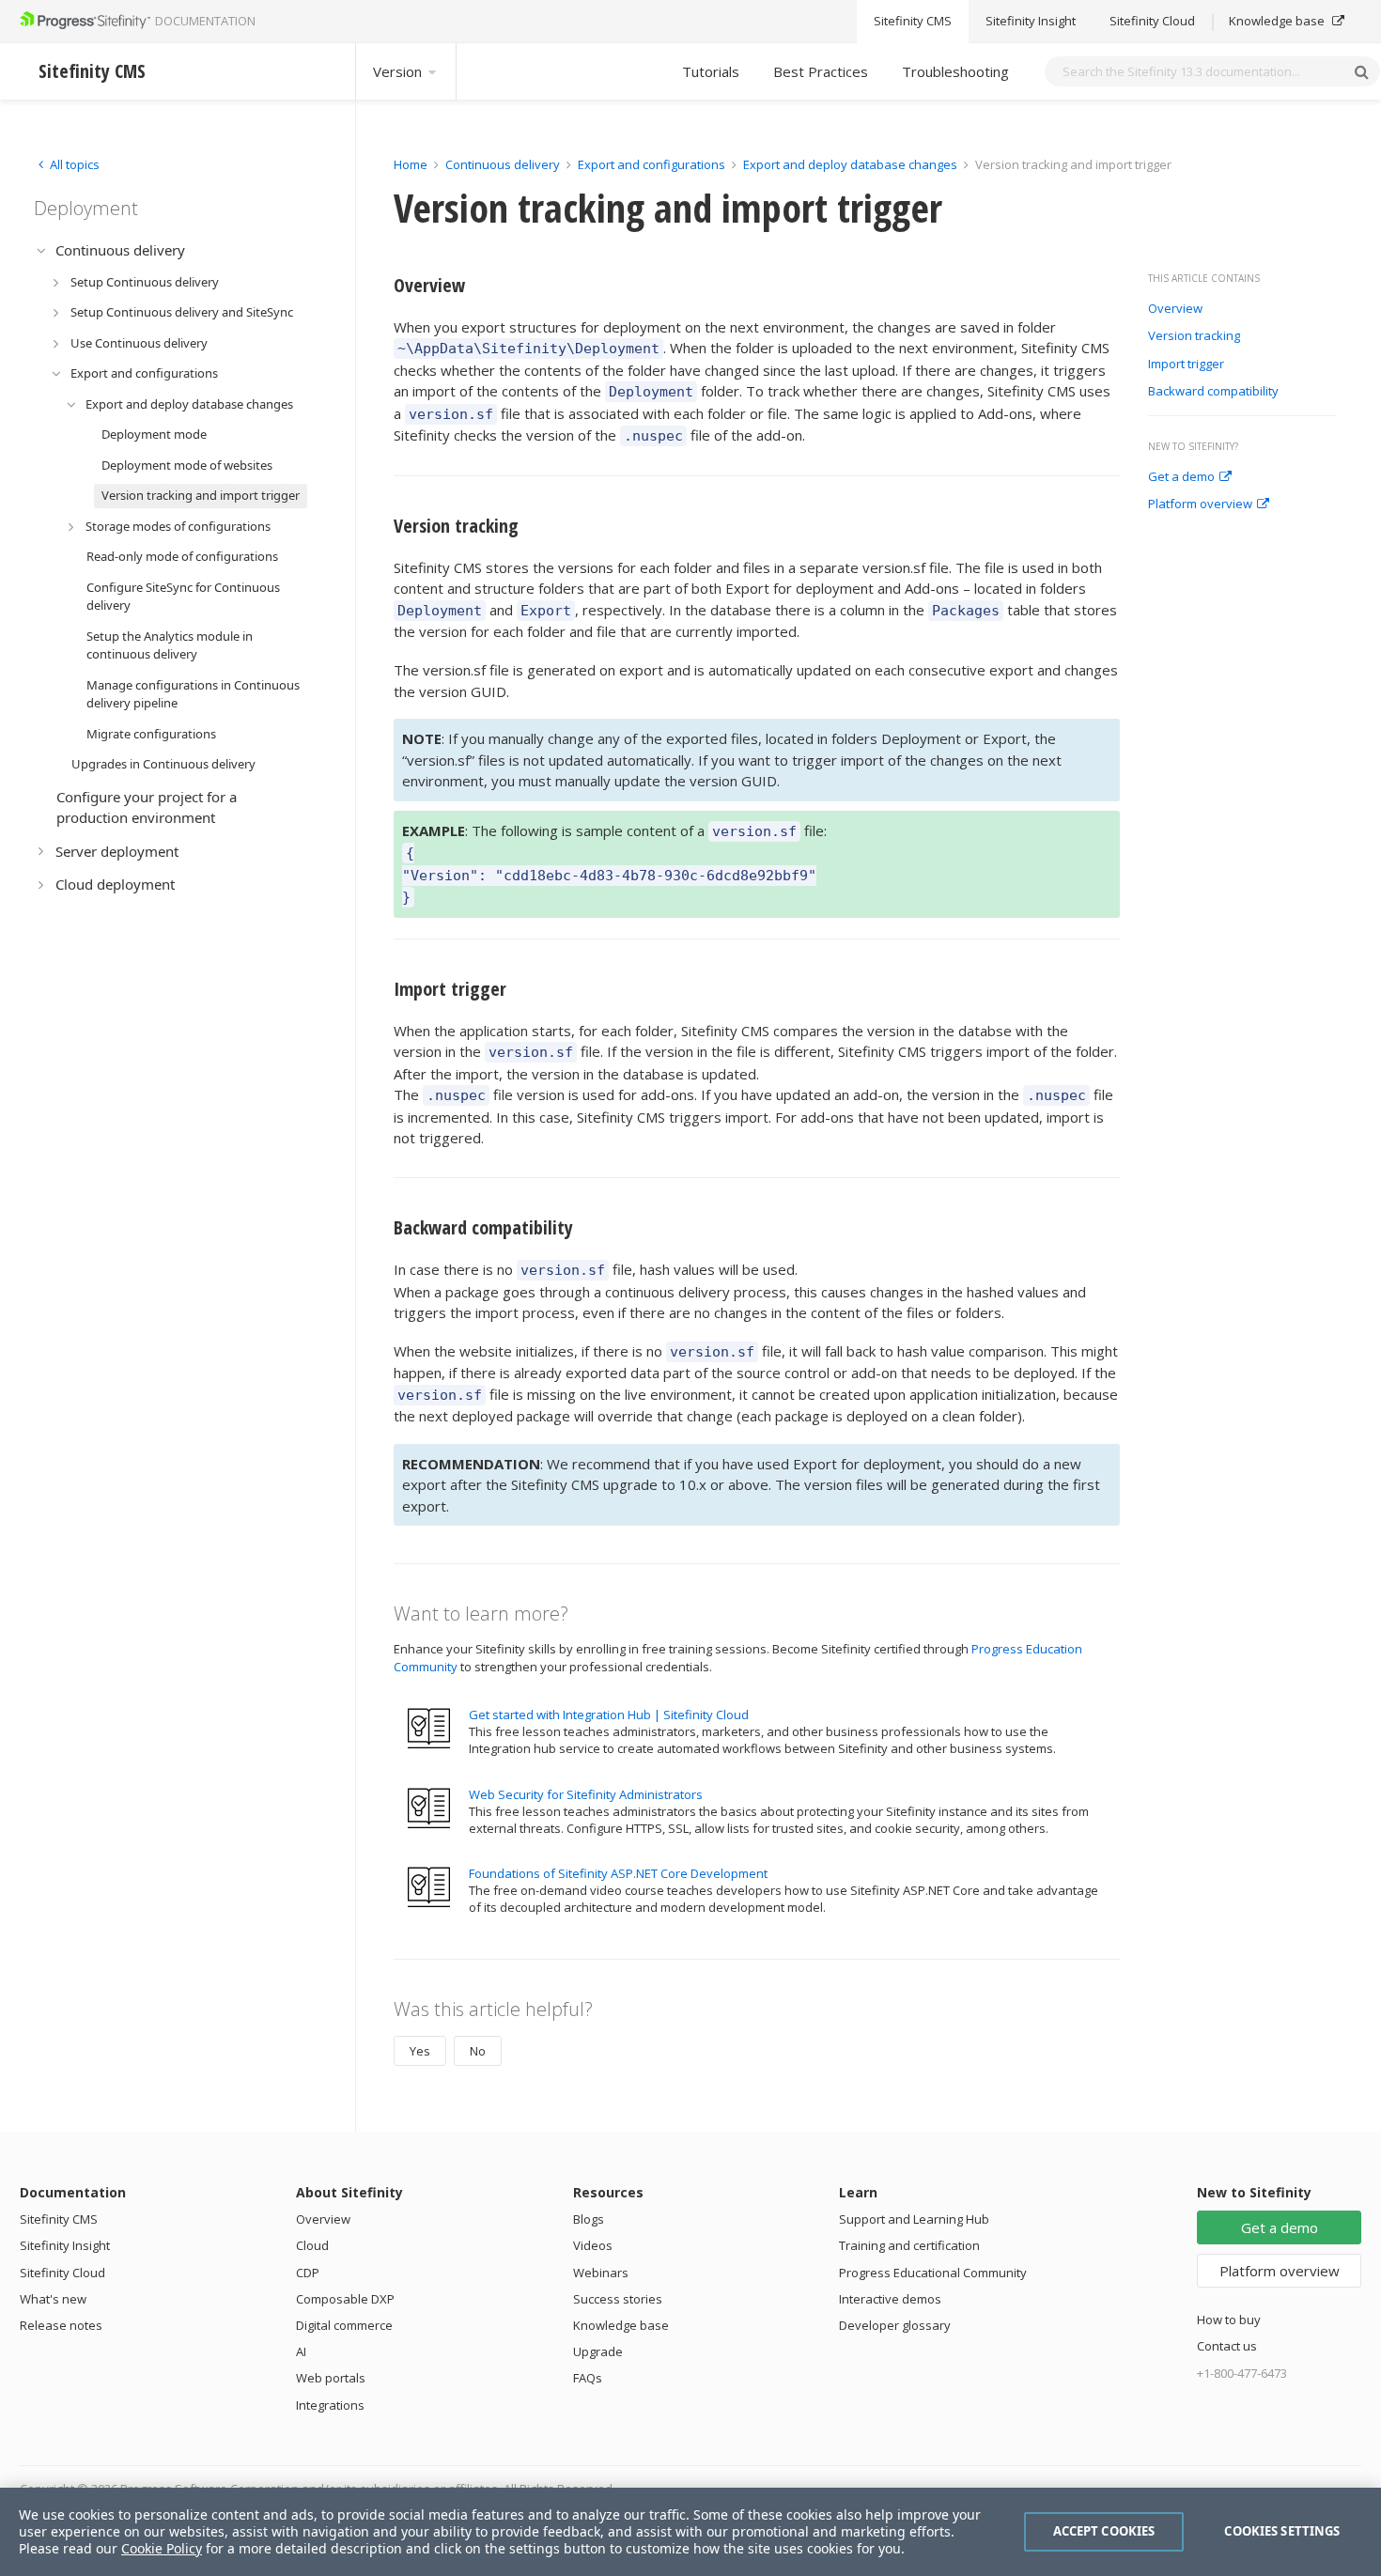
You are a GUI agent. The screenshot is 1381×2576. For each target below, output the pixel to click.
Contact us (1227, 2346)
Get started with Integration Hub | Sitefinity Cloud (609, 1715)
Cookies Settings (1282, 2531)
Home (411, 164)
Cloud (312, 2245)
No (478, 2051)
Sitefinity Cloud (1152, 22)
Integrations (330, 2405)
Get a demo (1181, 477)
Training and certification (909, 2245)
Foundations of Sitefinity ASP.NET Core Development (618, 1873)
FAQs (588, 2378)
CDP (308, 2273)
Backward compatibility (1213, 392)
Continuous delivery (503, 164)
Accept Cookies (1104, 2531)
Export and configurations (652, 164)
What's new (53, 2299)
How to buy (1229, 2320)
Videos (593, 2245)
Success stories (618, 2299)
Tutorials (711, 71)
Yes (420, 2051)
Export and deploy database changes (850, 164)
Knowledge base (1278, 22)
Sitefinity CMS (913, 22)
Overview (1175, 309)
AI (301, 2351)
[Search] (1361, 71)
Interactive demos (890, 2299)
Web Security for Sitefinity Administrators (586, 1794)
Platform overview (1200, 504)
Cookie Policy (162, 2548)
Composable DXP (345, 2299)
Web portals (331, 2378)
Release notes (61, 2325)
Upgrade (598, 2351)
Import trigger (1186, 365)
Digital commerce (344, 2325)
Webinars (601, 2273)
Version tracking (1194, 336)
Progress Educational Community (933, 2273)
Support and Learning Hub (914, 2219)
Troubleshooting (955, 71)
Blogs (589, 2219)
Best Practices (821, 71)
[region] (690, 2532)
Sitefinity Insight (1031, 22)
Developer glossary (895, 2325)
